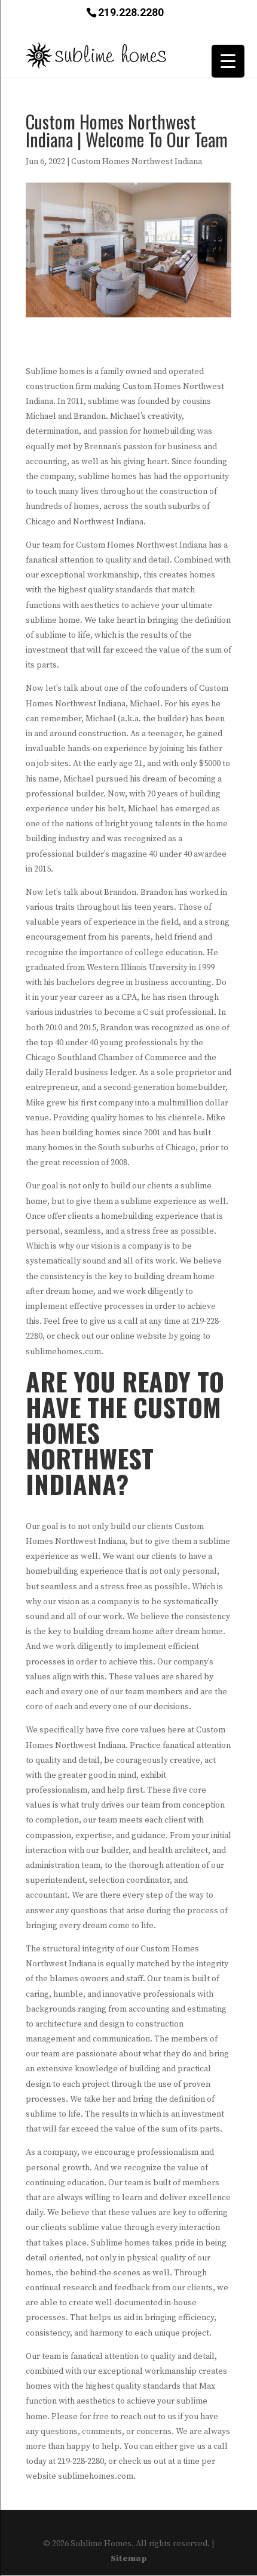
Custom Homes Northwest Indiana (137, 162)
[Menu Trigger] (228, 61)
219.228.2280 (131, 12)
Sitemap (129, 2559)
